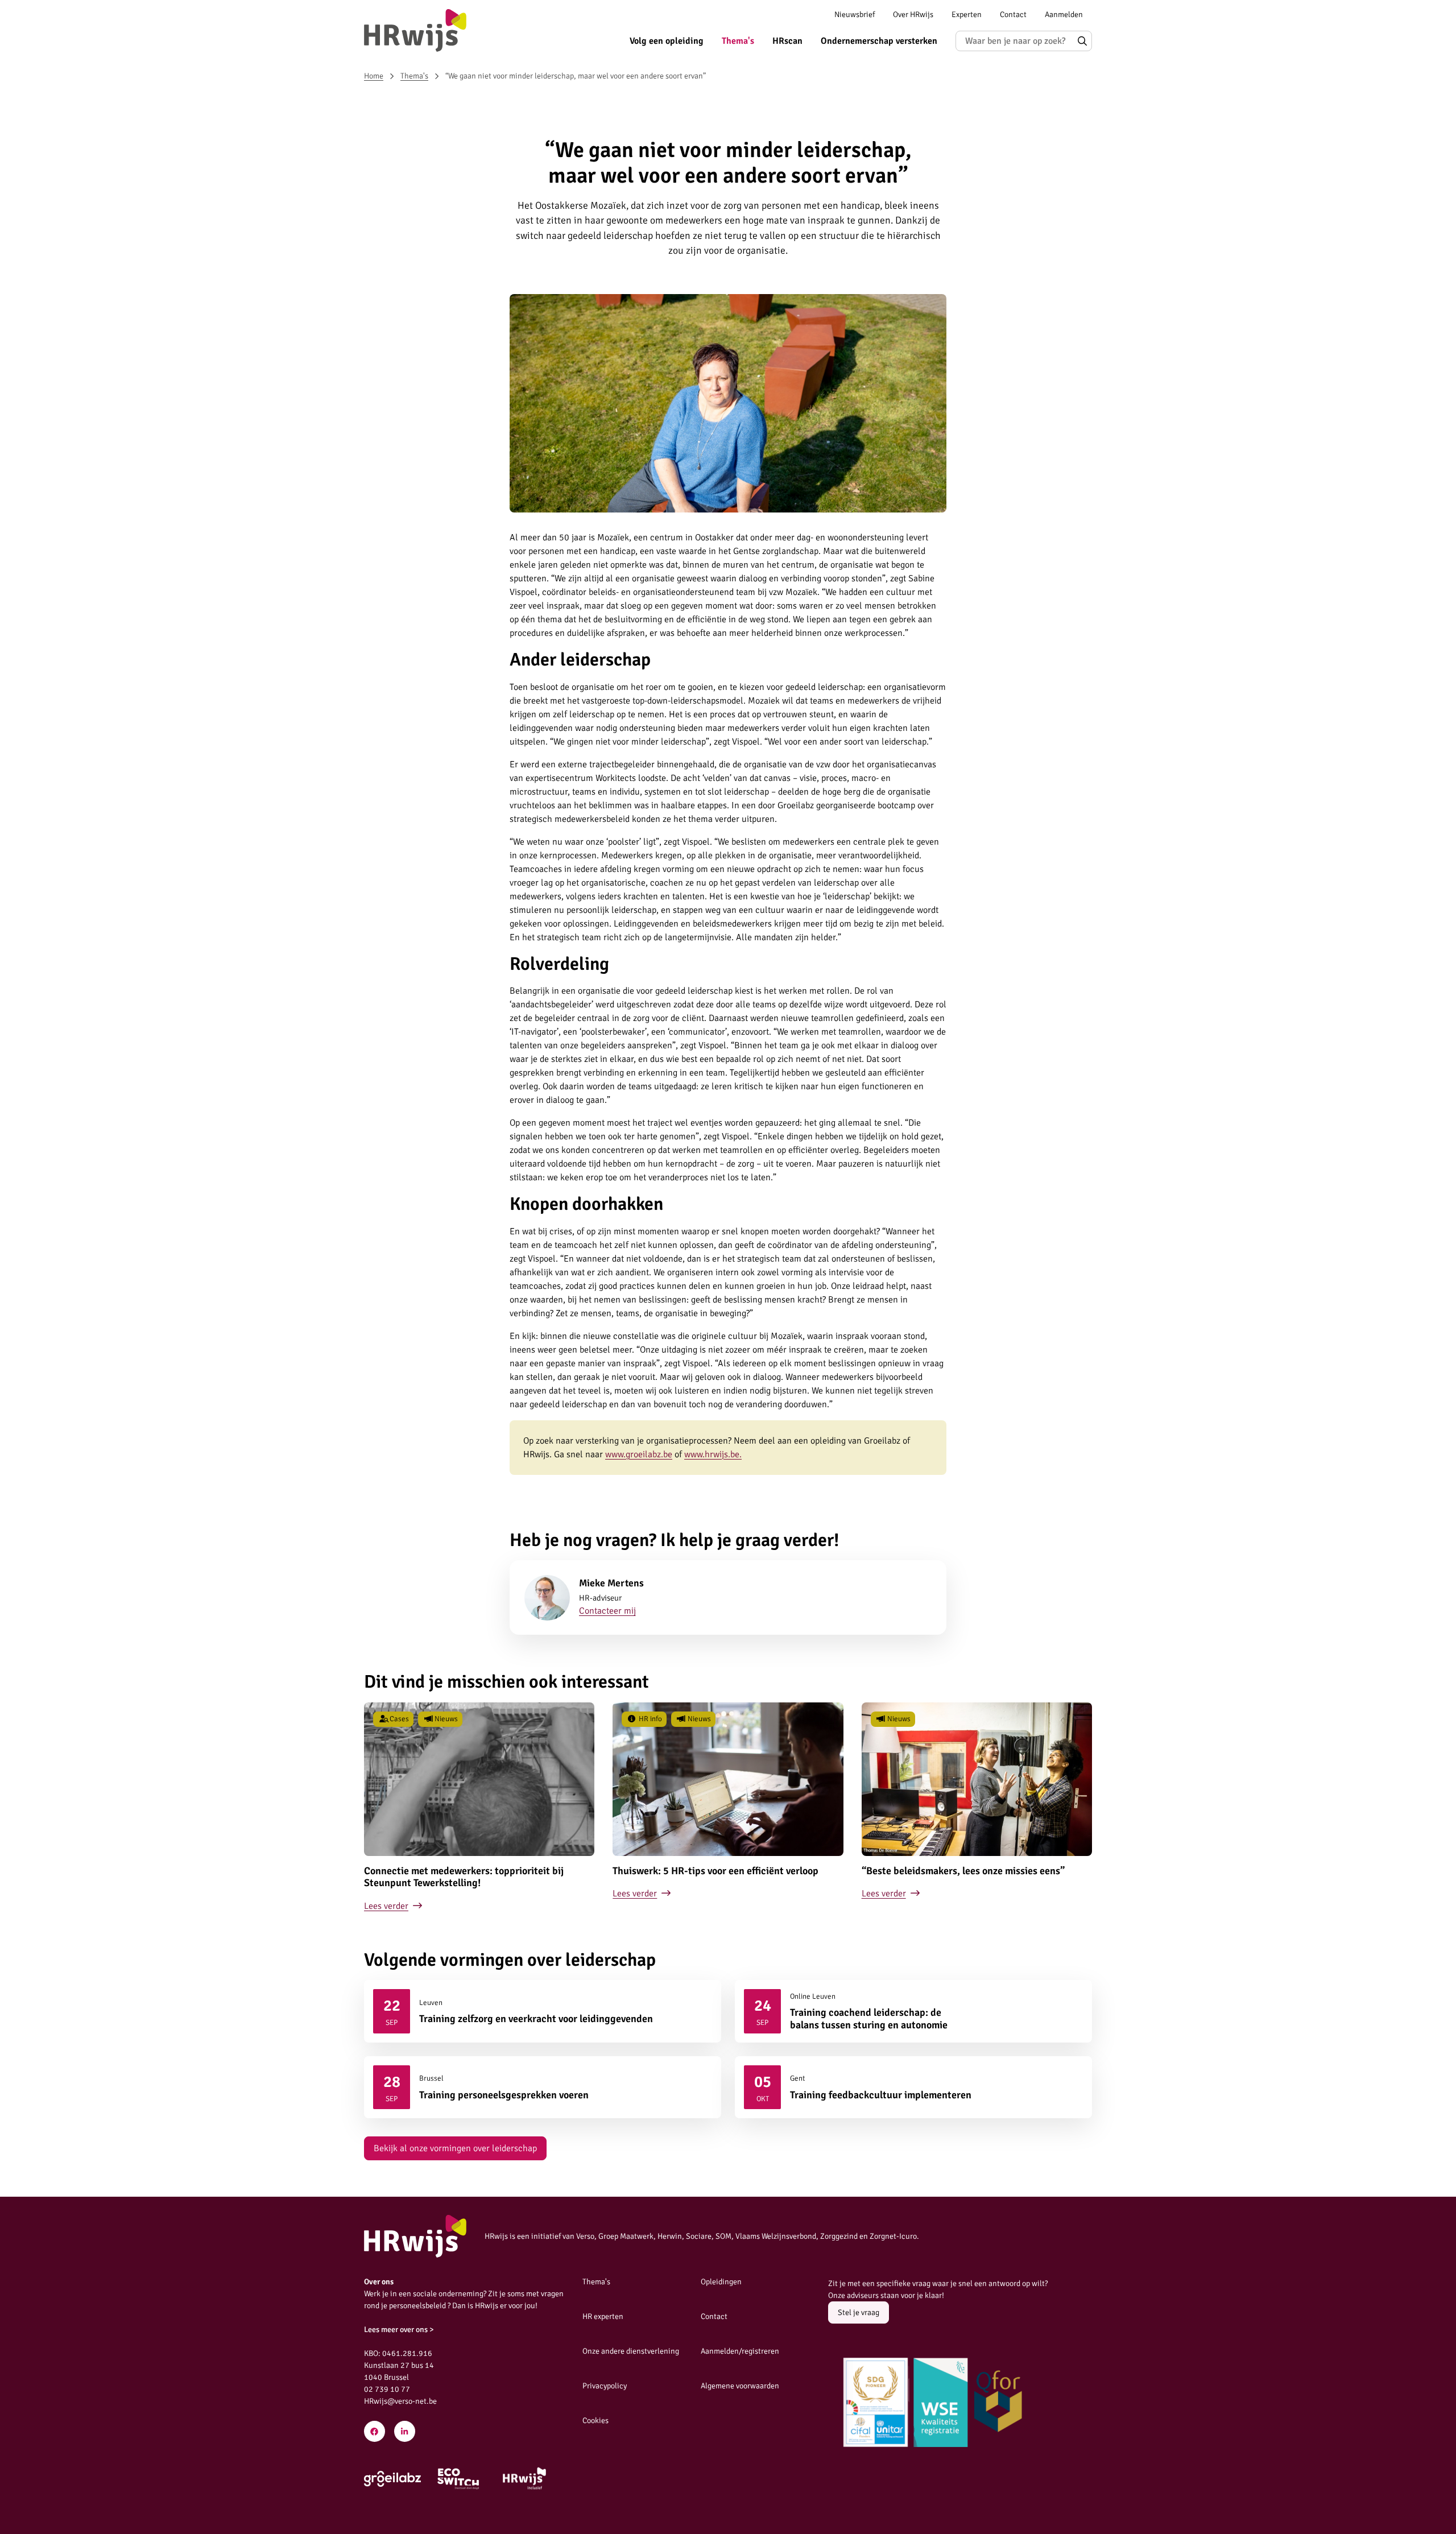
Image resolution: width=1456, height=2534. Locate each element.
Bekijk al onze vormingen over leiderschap (455, 2148)
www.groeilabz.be (639, 1454)
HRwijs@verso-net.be (400, 2401)
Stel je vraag (859, 2312)
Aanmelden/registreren (740, 2351)
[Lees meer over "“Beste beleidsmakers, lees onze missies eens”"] (977, 1808)
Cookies (595, 2421)
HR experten (603, 2316)
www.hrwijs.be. (713, 1454)
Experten (967, 15)
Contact (1013, 15)
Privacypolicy (605, 2386)
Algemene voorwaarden (740, 2386)
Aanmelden (1064, 15)
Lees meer (543, 2011)
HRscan (787, 41)
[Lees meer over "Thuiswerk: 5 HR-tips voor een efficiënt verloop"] (728, 1808)
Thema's (738, 41)
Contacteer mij (607, 1611)
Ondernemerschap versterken (879, 41)
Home (374, 76)
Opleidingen (721, 2282)
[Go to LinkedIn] (405, 2431)
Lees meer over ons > (399, 2330)
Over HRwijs (913, 15)
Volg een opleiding (667, 41)
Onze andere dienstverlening (631, 2351)
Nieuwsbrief (855, 15)
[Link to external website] (392, 2479)
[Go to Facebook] (375, 2431)
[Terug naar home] (415, 30)
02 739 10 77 (387, 2389)
